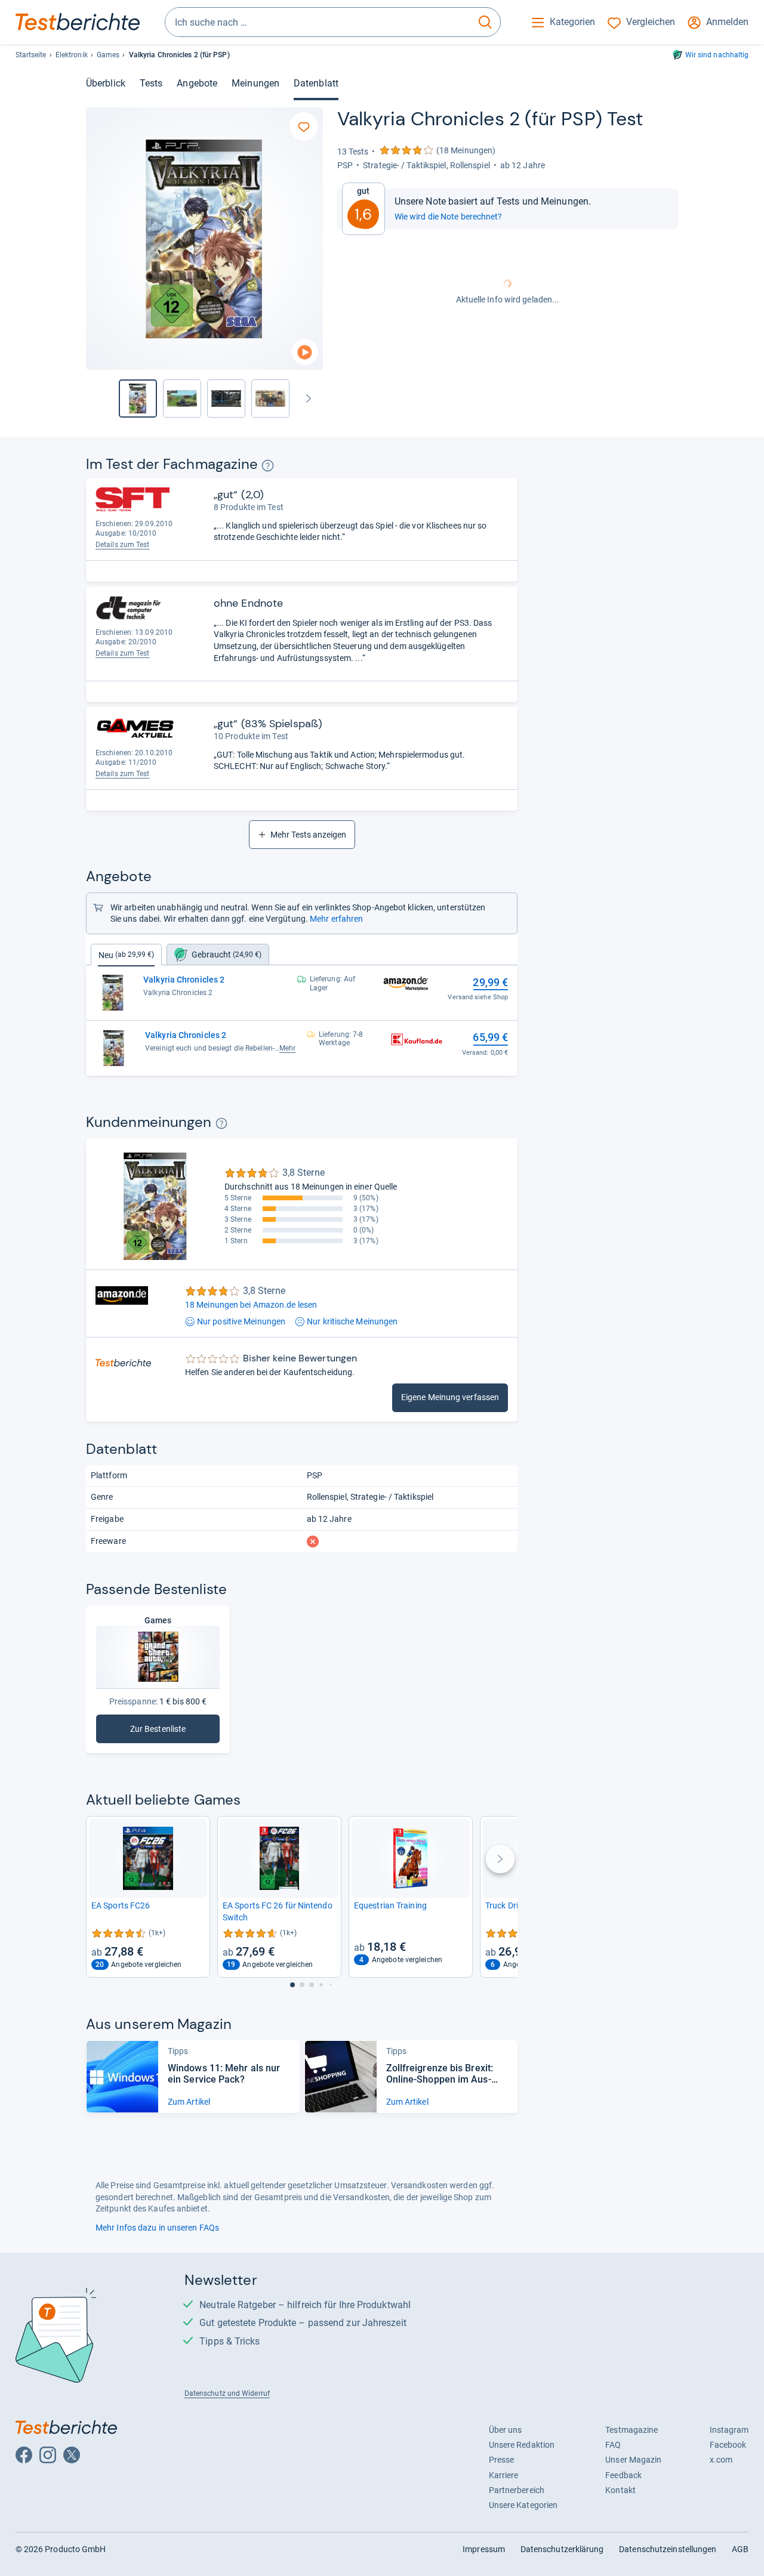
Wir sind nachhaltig (717, 55)
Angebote (197, 83)
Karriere (504, 2475)
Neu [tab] (126, 955)
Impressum (484, 2549)
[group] (182, 399)
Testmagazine (631, 2430)
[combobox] (318, 22)
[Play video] (305, 352)
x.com (721, 2460)
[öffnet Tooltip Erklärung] (268, 466)
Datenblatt (316, 83)
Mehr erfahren (336, 919)
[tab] (218, 955)
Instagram (729, 2430)
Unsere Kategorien (523, 2505)
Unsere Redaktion (522, 2445)
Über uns (506, 2430)
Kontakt (620, 2490)
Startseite (31, 55)
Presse (502, 2460)
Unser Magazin (633, 2460)
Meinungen (255, 83)
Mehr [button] (287, 1048)
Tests (151, 83)
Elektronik (72, 55)
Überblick (106, 83)
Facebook (728, 2445)
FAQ (613, 2445)
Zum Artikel (189, 2102)
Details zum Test (123, 545)
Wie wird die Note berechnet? (449, 217)
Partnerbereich (517, 2490)
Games (108, 55)
